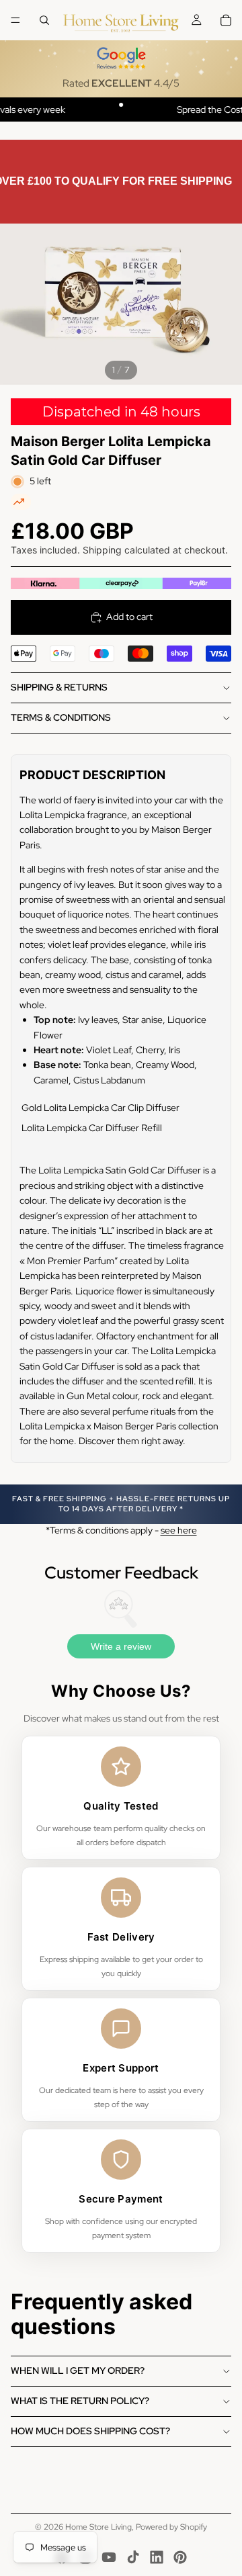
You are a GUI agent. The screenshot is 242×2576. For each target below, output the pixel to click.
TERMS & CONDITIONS (61, 717)
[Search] (44, 20)
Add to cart (129, 617)
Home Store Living (98, 2527)
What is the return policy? (80, 2401)
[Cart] (226, 20)
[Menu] (15, 20)
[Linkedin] (157, 2557)
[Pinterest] (180, 2557)
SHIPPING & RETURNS (59, 687)
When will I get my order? (78, 2370)
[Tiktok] (133, 2557)
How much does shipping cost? (90, 2431)
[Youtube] (109, 2557)
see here (179, 1530)
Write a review (121, 1646)
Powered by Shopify (171, 2527)
